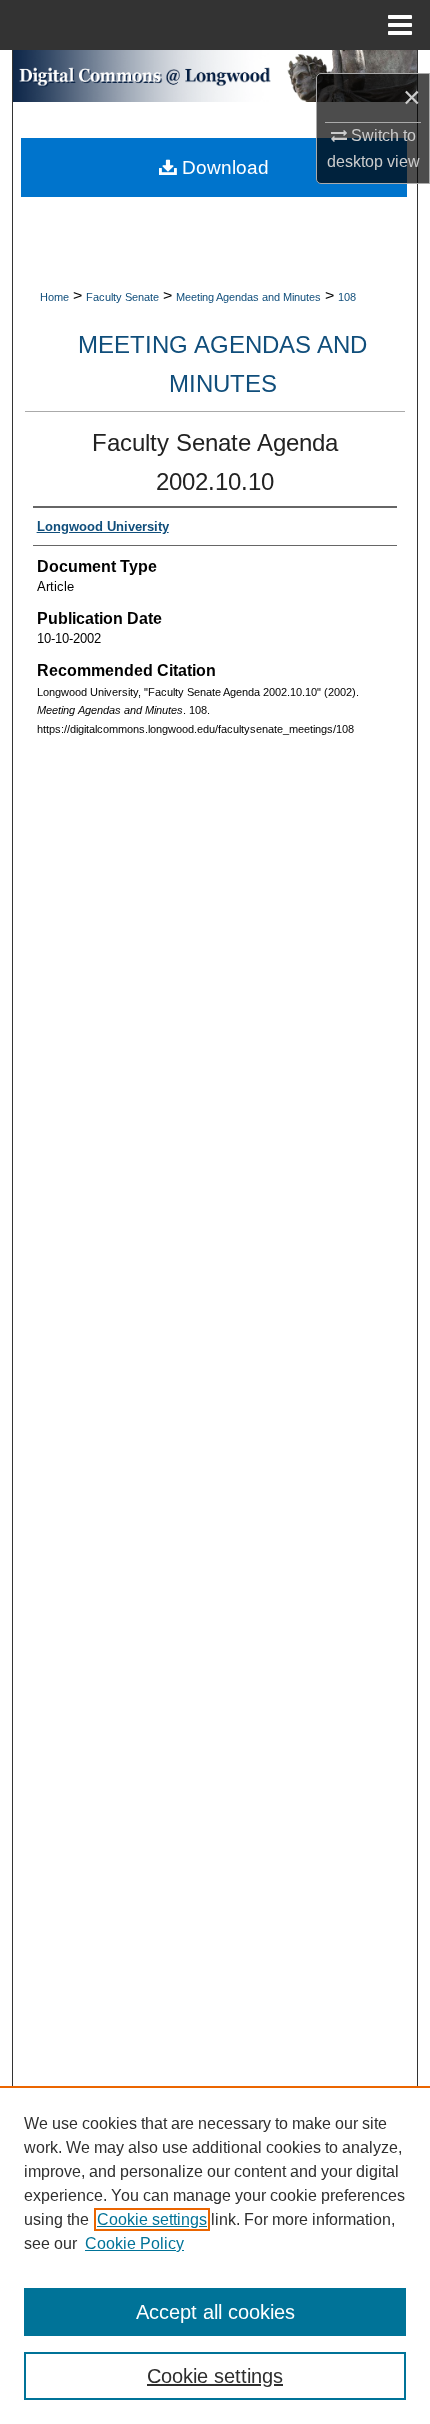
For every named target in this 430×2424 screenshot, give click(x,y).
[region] (215, 2255)
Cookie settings (152, 2219)
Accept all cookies (215, 2312)
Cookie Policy (134, 2243)
